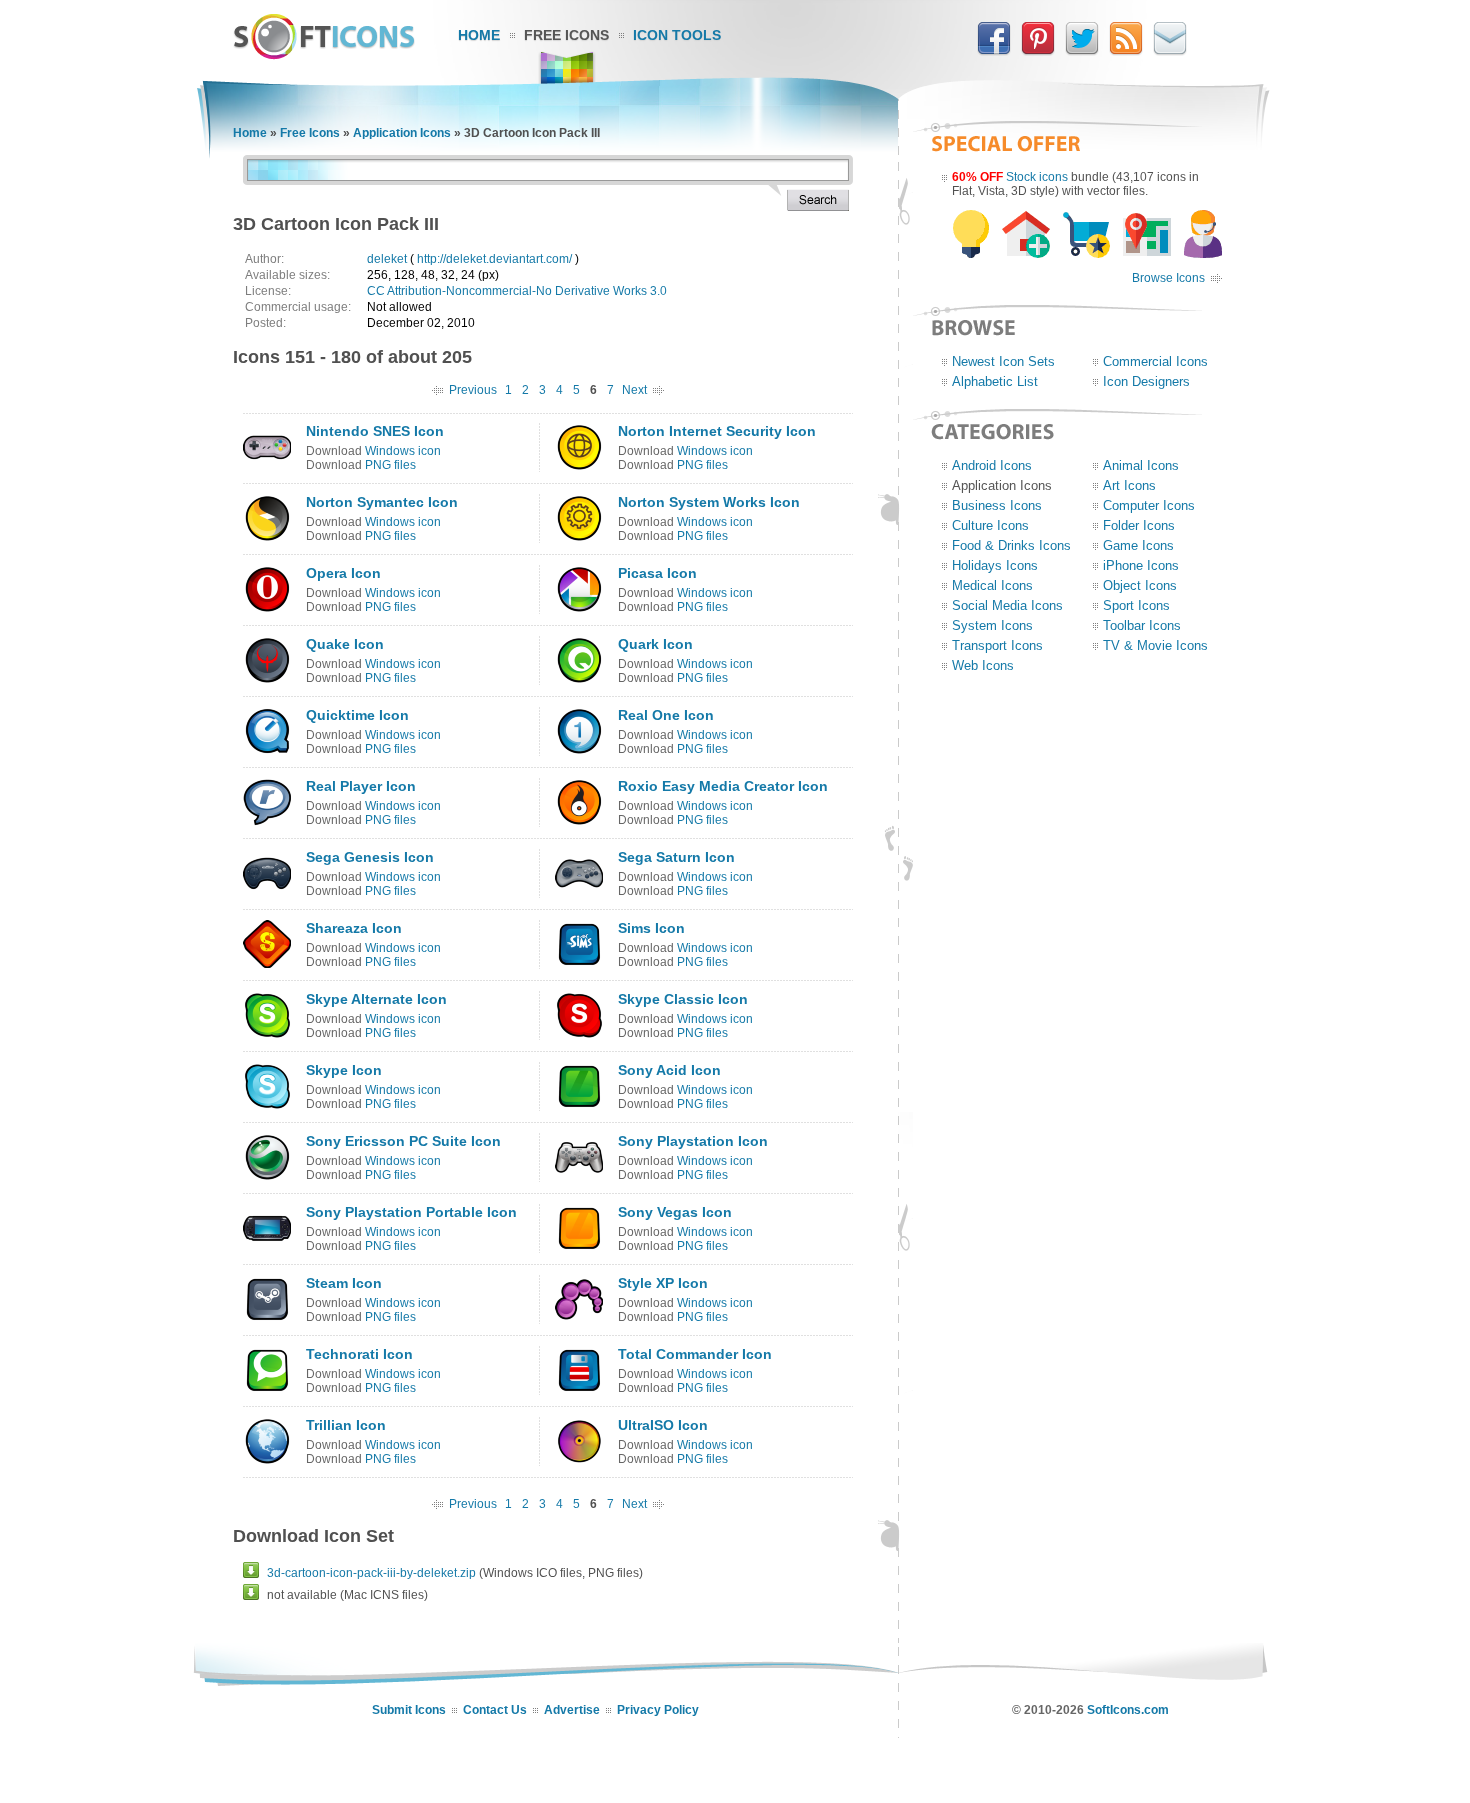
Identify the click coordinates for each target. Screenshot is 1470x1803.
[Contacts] (1170, 51)
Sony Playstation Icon (693, 1141)
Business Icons (997, 505)
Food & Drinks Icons (1011, 545)
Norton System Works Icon (709, 502)
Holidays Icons (995, 565)
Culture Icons (990, 525)
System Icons (992, 625)
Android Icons (992, 465)
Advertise (572, 1710)
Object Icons (1140, 585)
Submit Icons (409, 1710)
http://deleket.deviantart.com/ (494, 259)
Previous (473, 390)
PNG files (390, 465)
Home (479, 35)
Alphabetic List (995, 381)
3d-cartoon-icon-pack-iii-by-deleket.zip (371, 1573)
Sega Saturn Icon (676, 857)
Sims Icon (651, 928)
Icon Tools (677, 35)
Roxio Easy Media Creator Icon (723, 786)
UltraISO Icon (663, 1425)
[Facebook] (994, 51)
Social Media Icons (1007, 605)
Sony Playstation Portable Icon (411, 1212)
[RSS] (1126, 51)
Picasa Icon (657, 573)
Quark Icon (655, 644)
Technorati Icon (359, 1354)
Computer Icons (1149, 505)
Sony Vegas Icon (675, 1212)
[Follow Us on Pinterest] (1038, 51)
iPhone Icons (1141, 565)
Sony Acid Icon (669, 1070)
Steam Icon (344, 1283)
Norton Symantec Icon (382, 502)
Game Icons (1138, 545)
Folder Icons (1139, 525)
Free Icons (566, 35)
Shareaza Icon (354, 928)
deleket (387, 259)
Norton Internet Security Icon (717, 431)
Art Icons (1129, 485)
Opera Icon (343, 573)
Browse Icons (1168, 278)
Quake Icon (345, 644)
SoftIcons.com (1128, 1710)
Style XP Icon (663, 1283)
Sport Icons (1136, 605)
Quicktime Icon (357, 715)
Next (634, 390)
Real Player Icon (361, 786)
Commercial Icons (1155, 361)
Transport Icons (997, 645)
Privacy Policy (658, 1710)
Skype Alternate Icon (376, 999)
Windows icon (403, 451)
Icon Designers (1146, 381)
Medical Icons (992, 585)
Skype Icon (344, 1070)
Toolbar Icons (1142, 625)
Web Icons (983, 665)
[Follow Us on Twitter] (1082, 51)
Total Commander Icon (695, 1354)
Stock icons (1037, 177)
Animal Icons (1141, 465)
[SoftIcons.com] (324, 55)
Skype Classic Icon (683, 999)
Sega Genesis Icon (370, 857)
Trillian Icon (346, 1425)
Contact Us (495, 1710)
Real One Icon (666, 715)
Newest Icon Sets (1003, 361)
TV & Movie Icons (1155, 645)
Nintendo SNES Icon (375, 431)
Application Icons (402, 133)
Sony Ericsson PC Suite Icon (403, 1141)
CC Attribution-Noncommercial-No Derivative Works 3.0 (517, 291)
